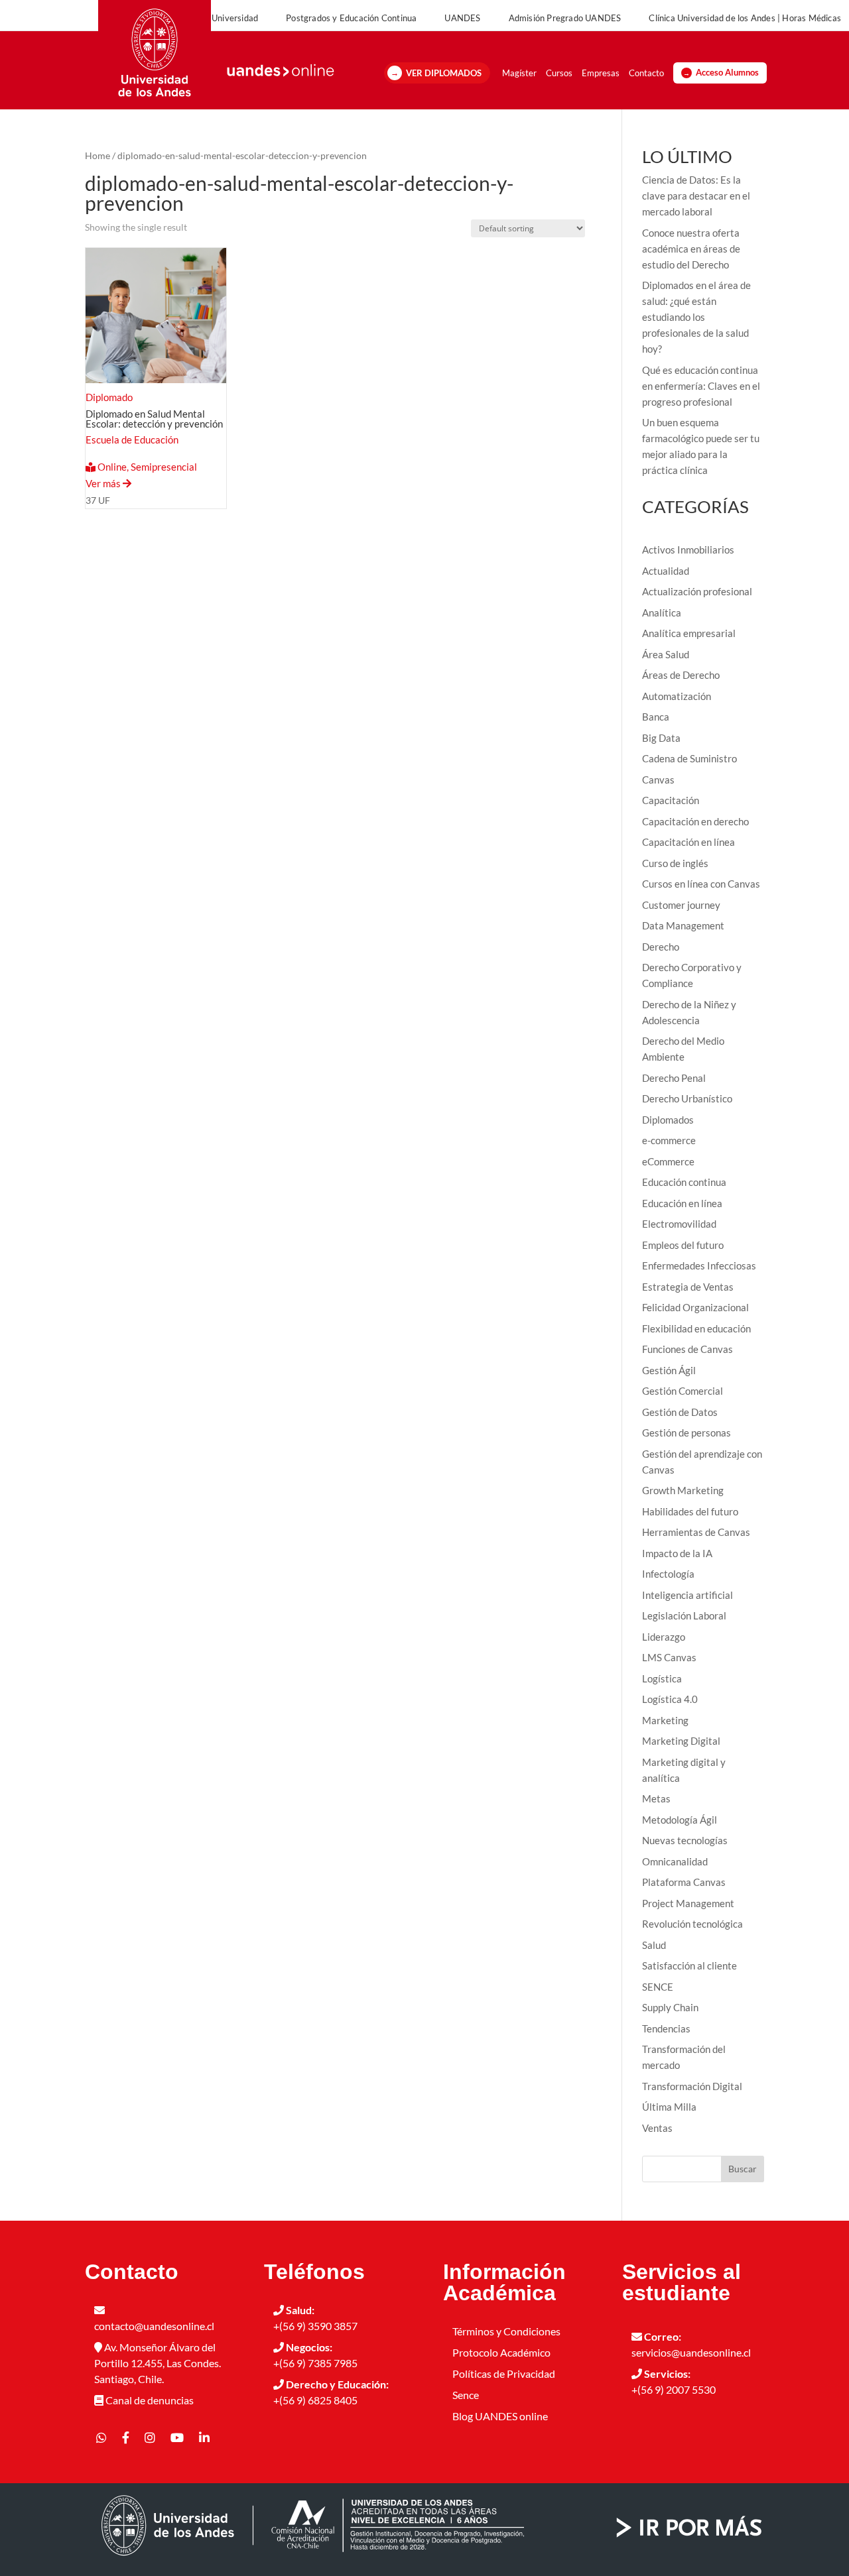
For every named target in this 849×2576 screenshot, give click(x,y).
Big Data (661, 738)
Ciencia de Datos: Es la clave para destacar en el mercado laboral (696, 196)
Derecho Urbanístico (687, 1098)
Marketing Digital (681, 1741)
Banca (656, 717)
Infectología (668, 1574)
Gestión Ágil (669, 1370)
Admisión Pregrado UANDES (565, 18)
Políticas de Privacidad (504, 2373)
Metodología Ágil (680, 1820)
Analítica (662, 613)
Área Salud (666, 654)
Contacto (646, 73)
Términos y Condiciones (506, 2331)
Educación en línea (682, 1203)
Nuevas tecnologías (685, 1840)
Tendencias (666, 2028)
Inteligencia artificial (687, 1595)
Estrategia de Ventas (688, 1287)
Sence (466, 2395)
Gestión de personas (686, 1433)
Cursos (559, 73)
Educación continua (684, 1182)
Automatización (677, 696)
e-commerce (669, 1140)
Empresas (601, 73)
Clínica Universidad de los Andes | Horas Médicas (745, 18)
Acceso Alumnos (727, 73)
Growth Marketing (683, 1490)
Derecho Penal (674, 1078)
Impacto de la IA (677, 1553)
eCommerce (668, 1161)
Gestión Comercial (683, 1391)
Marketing (665, 1720)
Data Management (683, 925)
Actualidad (666, 571)
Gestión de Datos (680, 1412)
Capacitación (671, 800)
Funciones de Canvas (687, 1349)
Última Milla (669, 2107)
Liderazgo (664, 1637)
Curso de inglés (675, 863)
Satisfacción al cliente (689, 1965)
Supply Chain (670, 2007)
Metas (656, 1798)
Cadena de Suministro (689, 758)
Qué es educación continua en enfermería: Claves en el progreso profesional (701, 386)
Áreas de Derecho (681, 675)
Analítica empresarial (689, 633)
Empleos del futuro (683, 1245)
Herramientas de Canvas (696, 1532)
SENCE (658, 1987)
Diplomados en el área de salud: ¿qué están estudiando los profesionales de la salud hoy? (696, 317)
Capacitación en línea (688, 842)
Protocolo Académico (501, 2352)
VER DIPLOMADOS (444, 73)
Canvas (658, 780)
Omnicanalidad (675, 1861)
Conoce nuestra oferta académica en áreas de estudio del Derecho (691, 249)
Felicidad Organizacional (695, 1307)
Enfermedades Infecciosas (699, 1265)
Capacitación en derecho (695, 821)
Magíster (519, 73)
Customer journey (681, 905)
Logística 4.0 (670, 1699)
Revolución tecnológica (692, 1924)
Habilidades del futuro (690, 1511)
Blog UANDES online (500, 2416)
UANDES (462, 18)
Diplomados (668, 1120)
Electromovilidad (679, 1224)
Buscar (743, 2169)
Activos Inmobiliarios (688, 550)
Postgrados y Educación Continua (351, 18)
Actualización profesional (697, 591)
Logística (662, 1678)
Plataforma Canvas (684, 1882)
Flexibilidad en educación (696, 1328)
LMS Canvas (669, 1657)
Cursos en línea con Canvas (701, 884)
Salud (654, 1945)
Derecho (661, 947)
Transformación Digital (692, 2086)
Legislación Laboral (684, 1615)
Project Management (688, 1903)
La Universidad (229, 18)
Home (98, 155)
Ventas (657, 2128)
